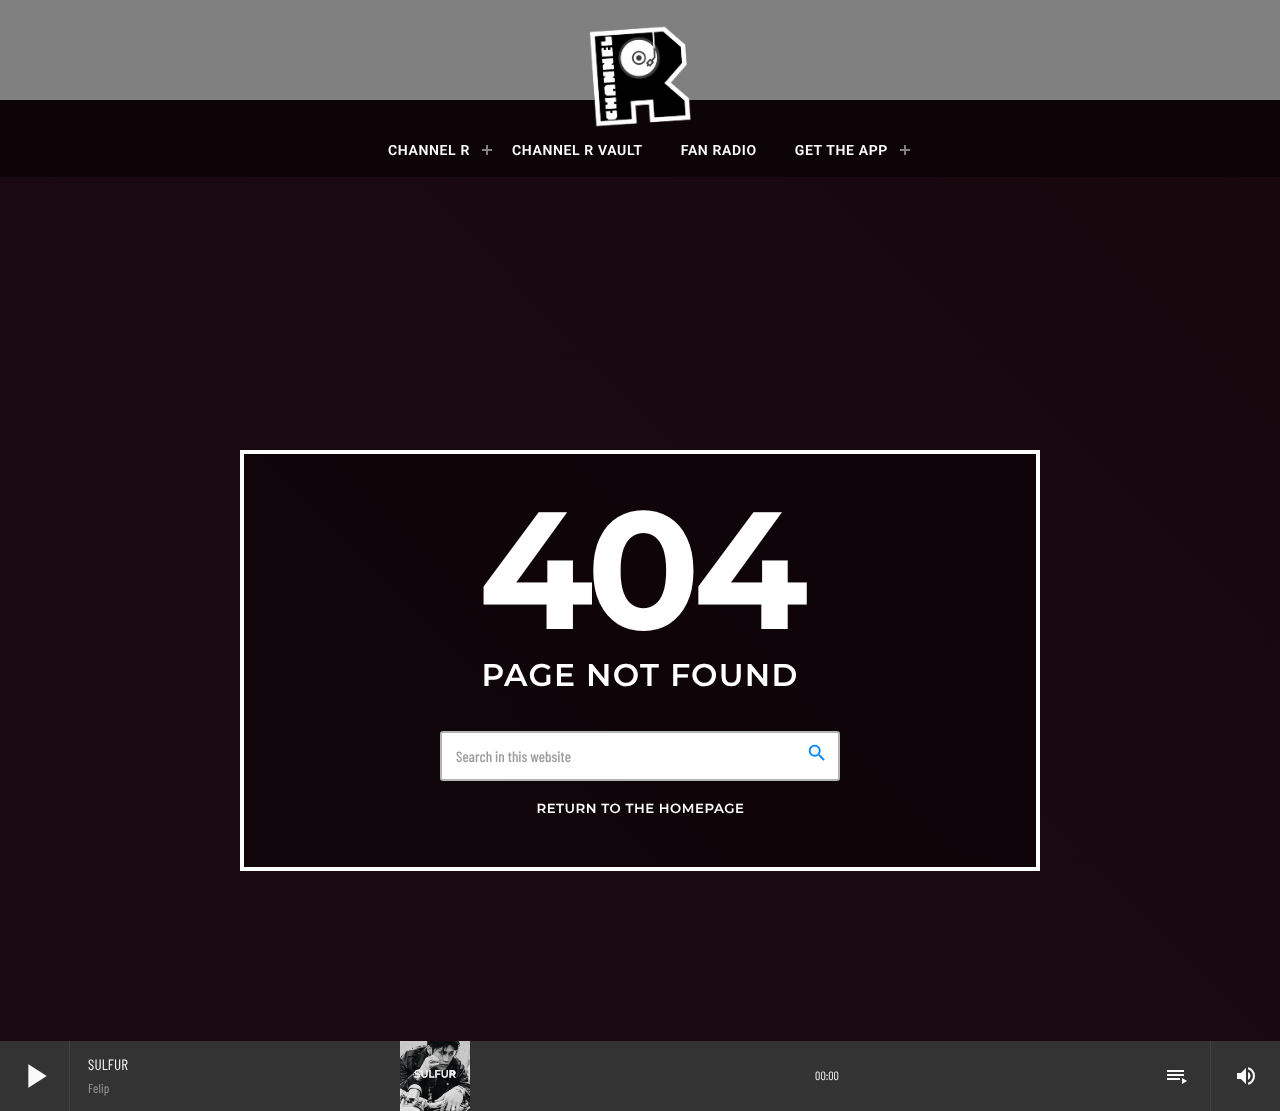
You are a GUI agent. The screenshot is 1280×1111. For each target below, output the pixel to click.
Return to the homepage (640, 809)
